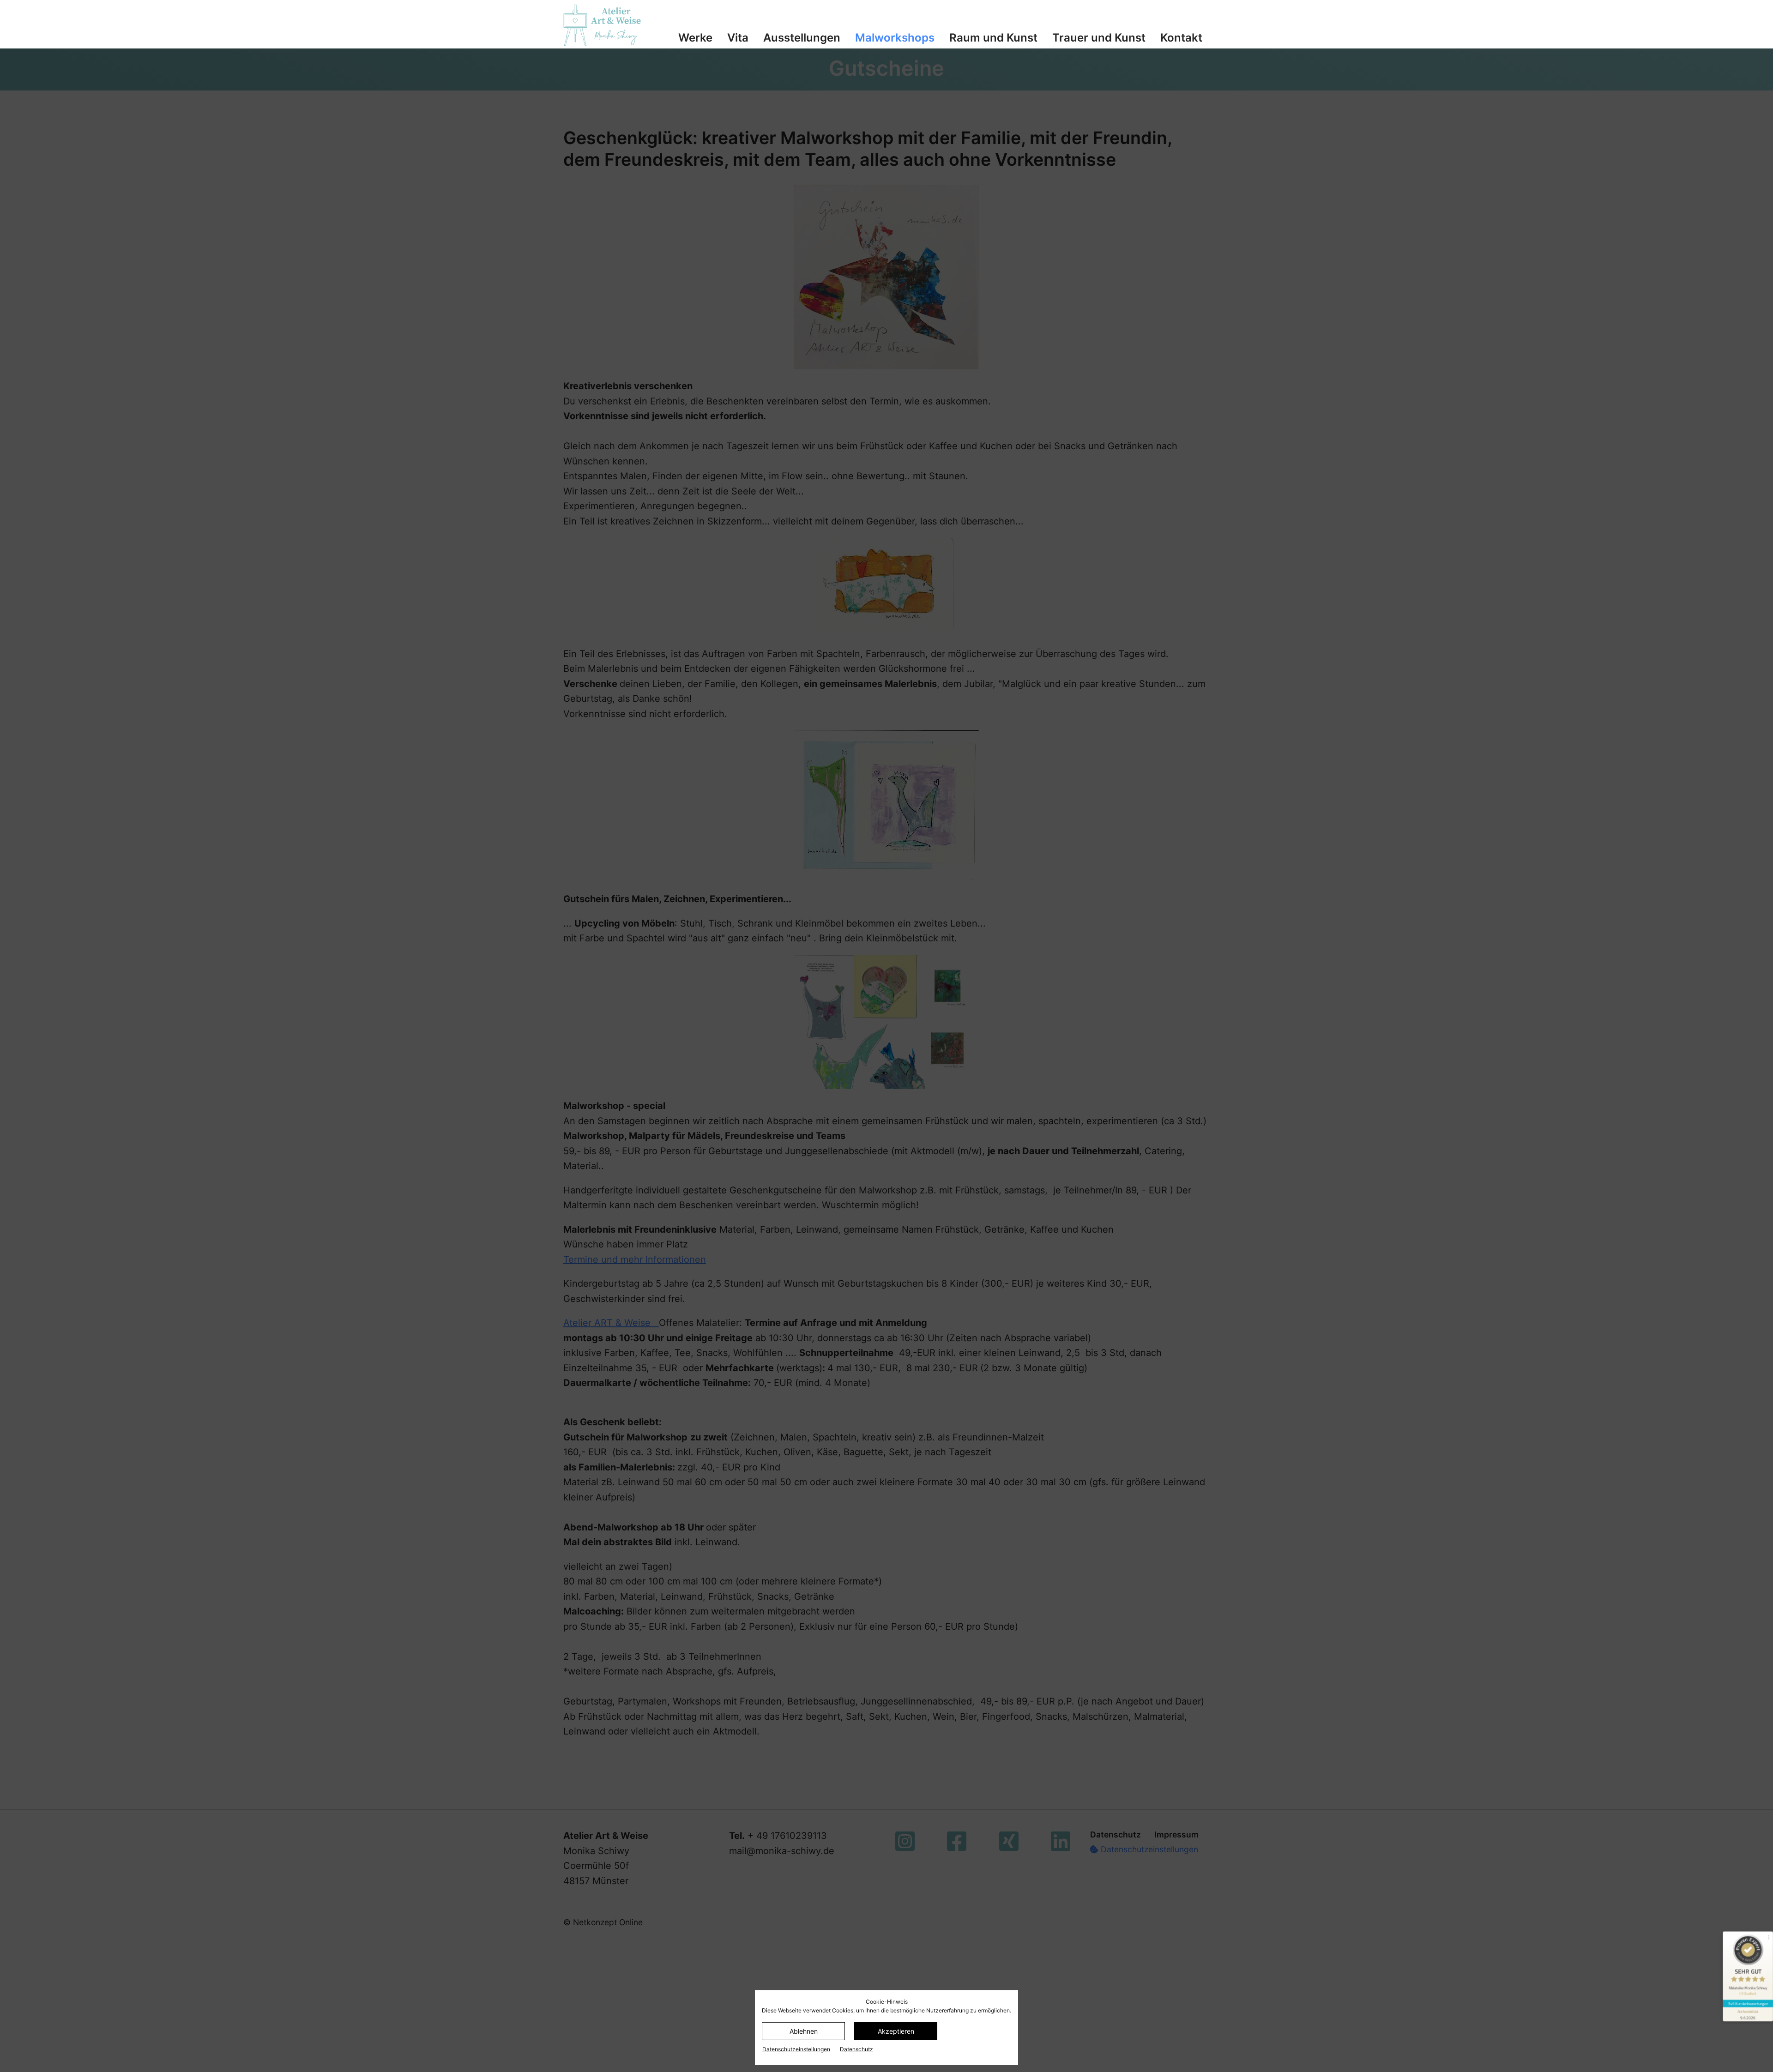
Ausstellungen (802, 38)
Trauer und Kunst (1099, 38)
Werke (695, 38)
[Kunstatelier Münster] (610, 25)
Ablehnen (804, 2031)
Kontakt (1181, 38)
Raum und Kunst (993, 38)
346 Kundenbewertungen (1748, 2003)
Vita (738, 38)
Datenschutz (856, 2049)
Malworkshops (895, 38)
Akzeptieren (896, 2031)
